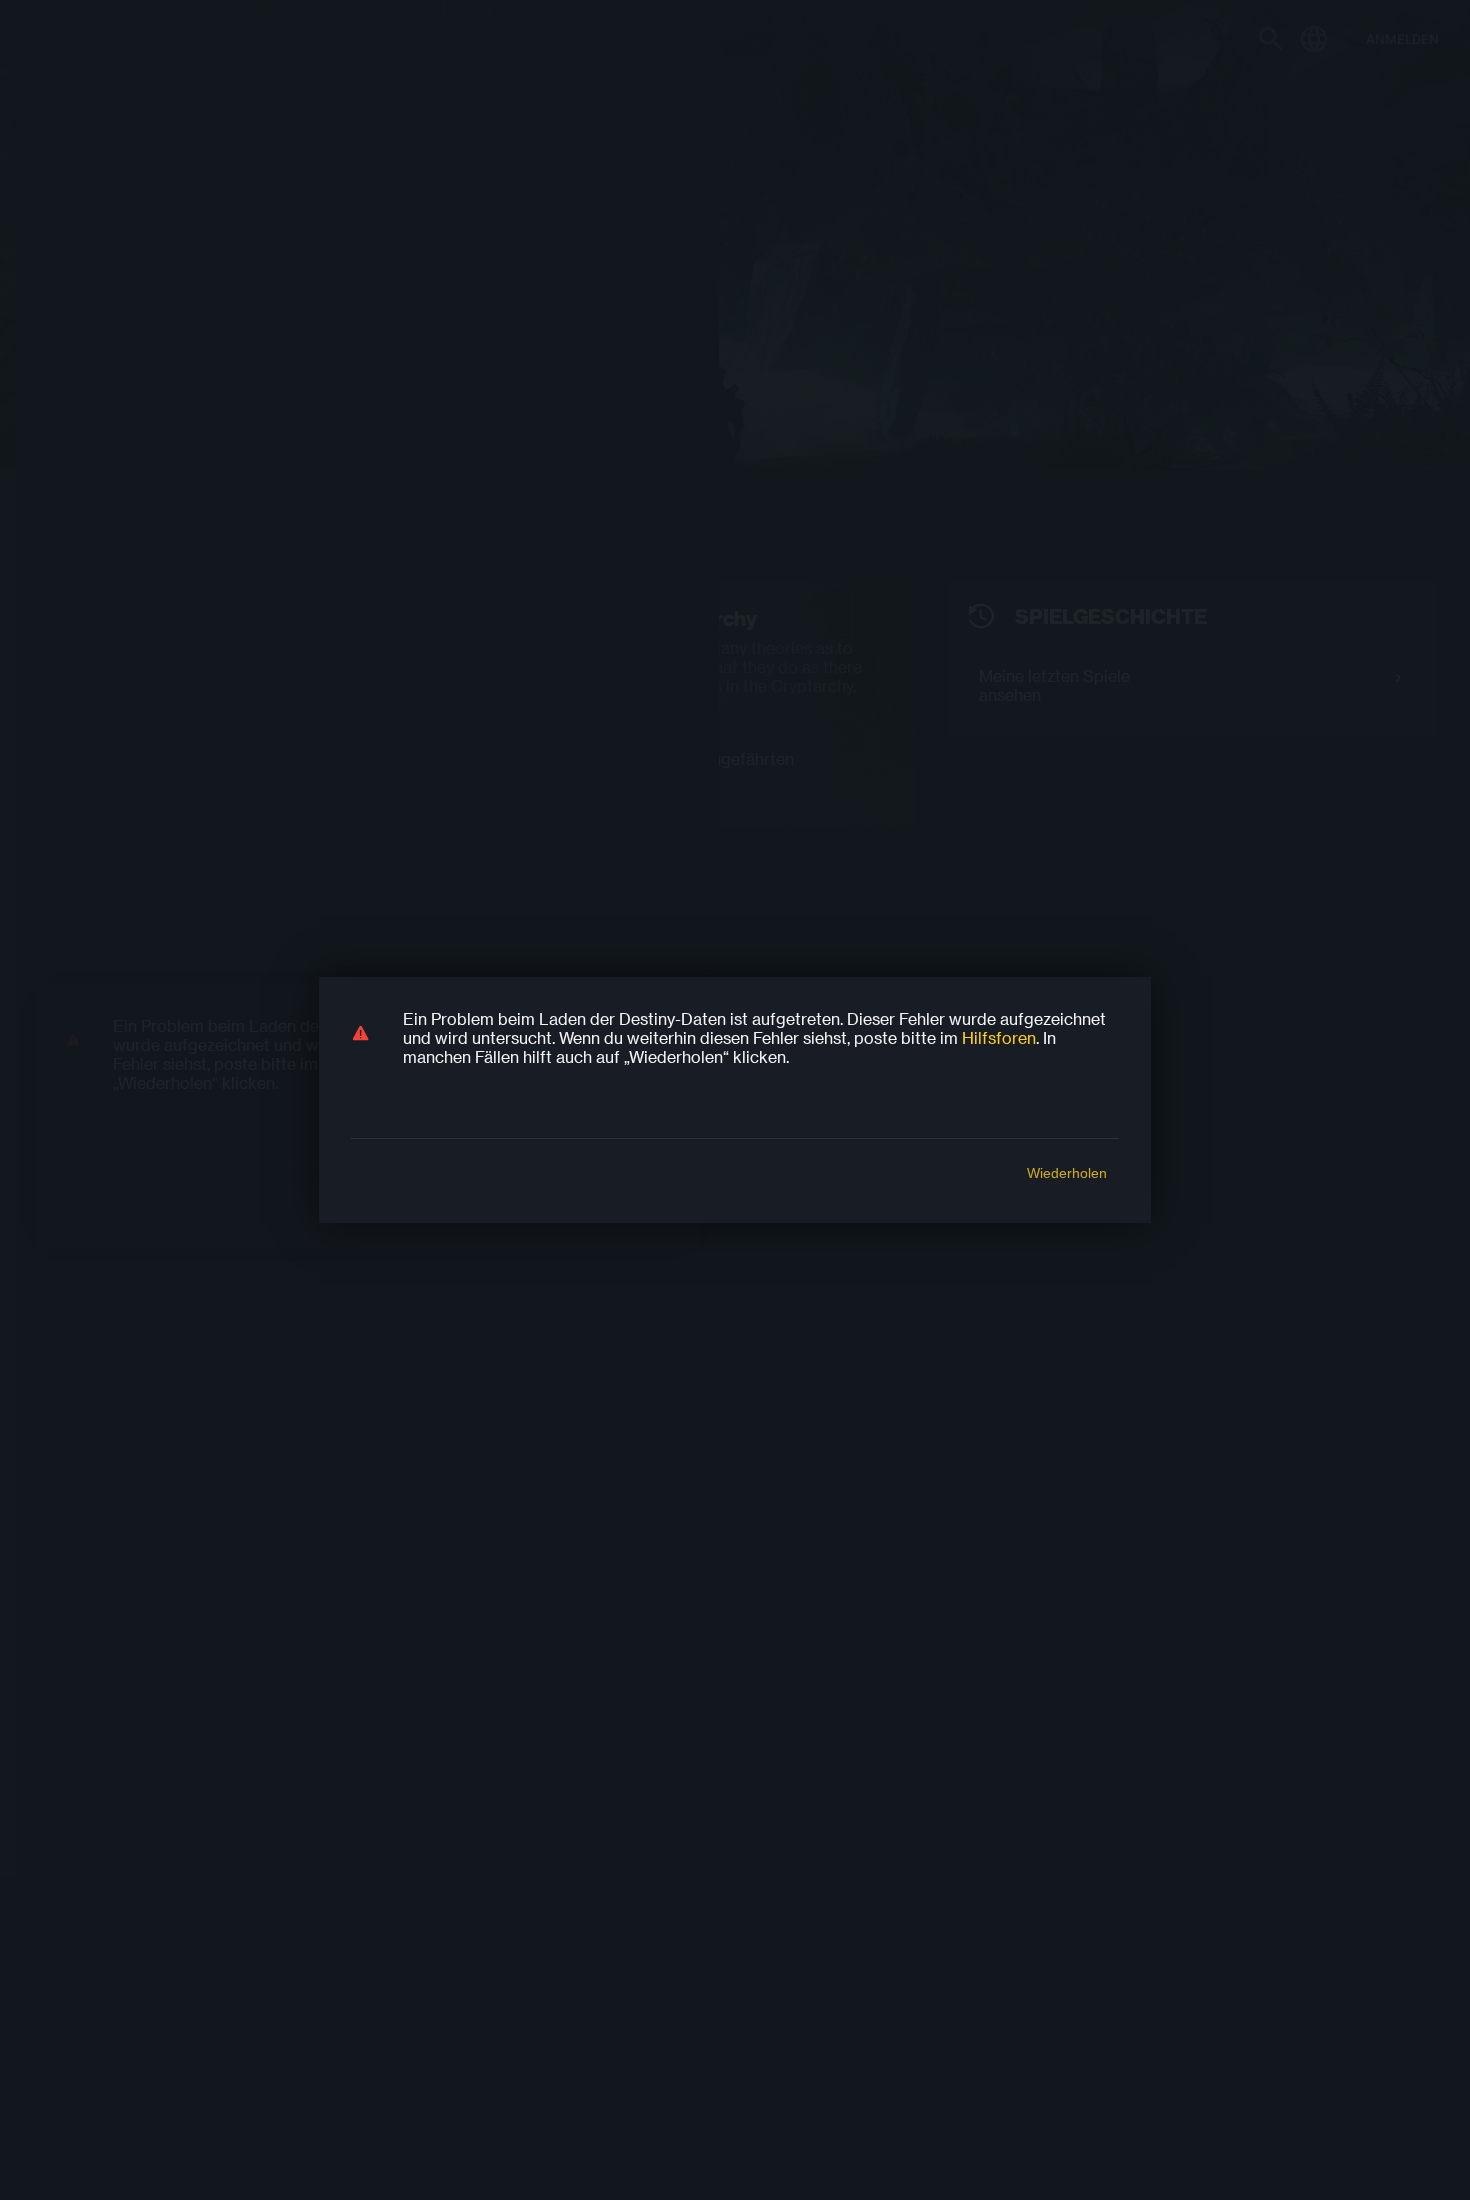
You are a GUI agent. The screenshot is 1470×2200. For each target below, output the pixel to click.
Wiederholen (1067, 1173)
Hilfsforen (999, 1037)
